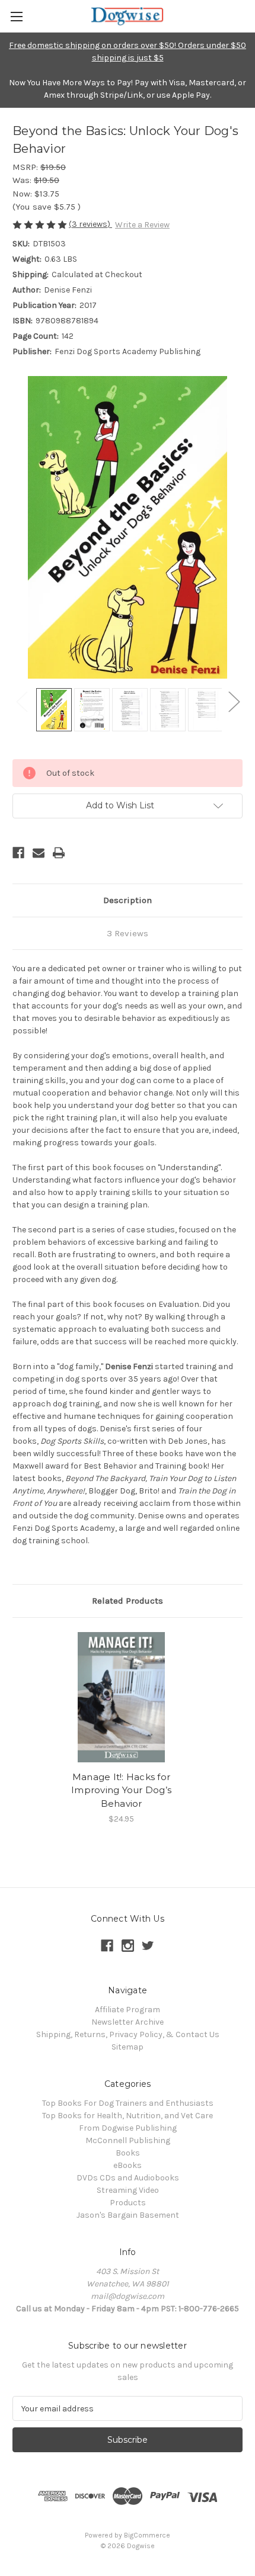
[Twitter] (148, 1946)
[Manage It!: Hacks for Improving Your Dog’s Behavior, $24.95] (121, 1697)
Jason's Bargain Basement (128, 2215)
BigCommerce (147, 2535)
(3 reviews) (90, 224)
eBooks (128, 2165)
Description (128, 900)
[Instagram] (128, 1946)
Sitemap (128, 2047)
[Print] (59, 853)
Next (234, 701)
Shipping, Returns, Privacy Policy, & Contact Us (128, 2034)
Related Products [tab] (128, 1601)
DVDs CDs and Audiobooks (128, 2178)
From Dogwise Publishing (128, 2128)
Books (128, 2153)
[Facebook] (18, 853)
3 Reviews (128, 933)
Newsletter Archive (128, 2022)
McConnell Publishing (128, 2140)
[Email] (39, 853)
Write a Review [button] (142, 225)
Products (128, 2203)
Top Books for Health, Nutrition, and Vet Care (128, 2116)
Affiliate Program (128, 2010)
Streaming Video (128, 2190)
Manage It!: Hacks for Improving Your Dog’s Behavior (121, 1790)
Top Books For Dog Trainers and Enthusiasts (128, 2103)
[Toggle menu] (16, 16)
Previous (21, 701)
